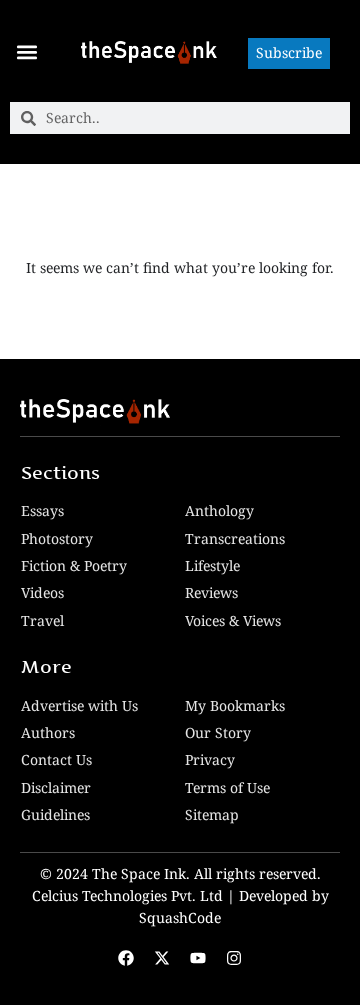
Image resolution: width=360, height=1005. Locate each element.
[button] (26, 51)
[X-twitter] (162, 958)
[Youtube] (198, 958)
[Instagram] (234, 958)
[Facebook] (126, 958)
